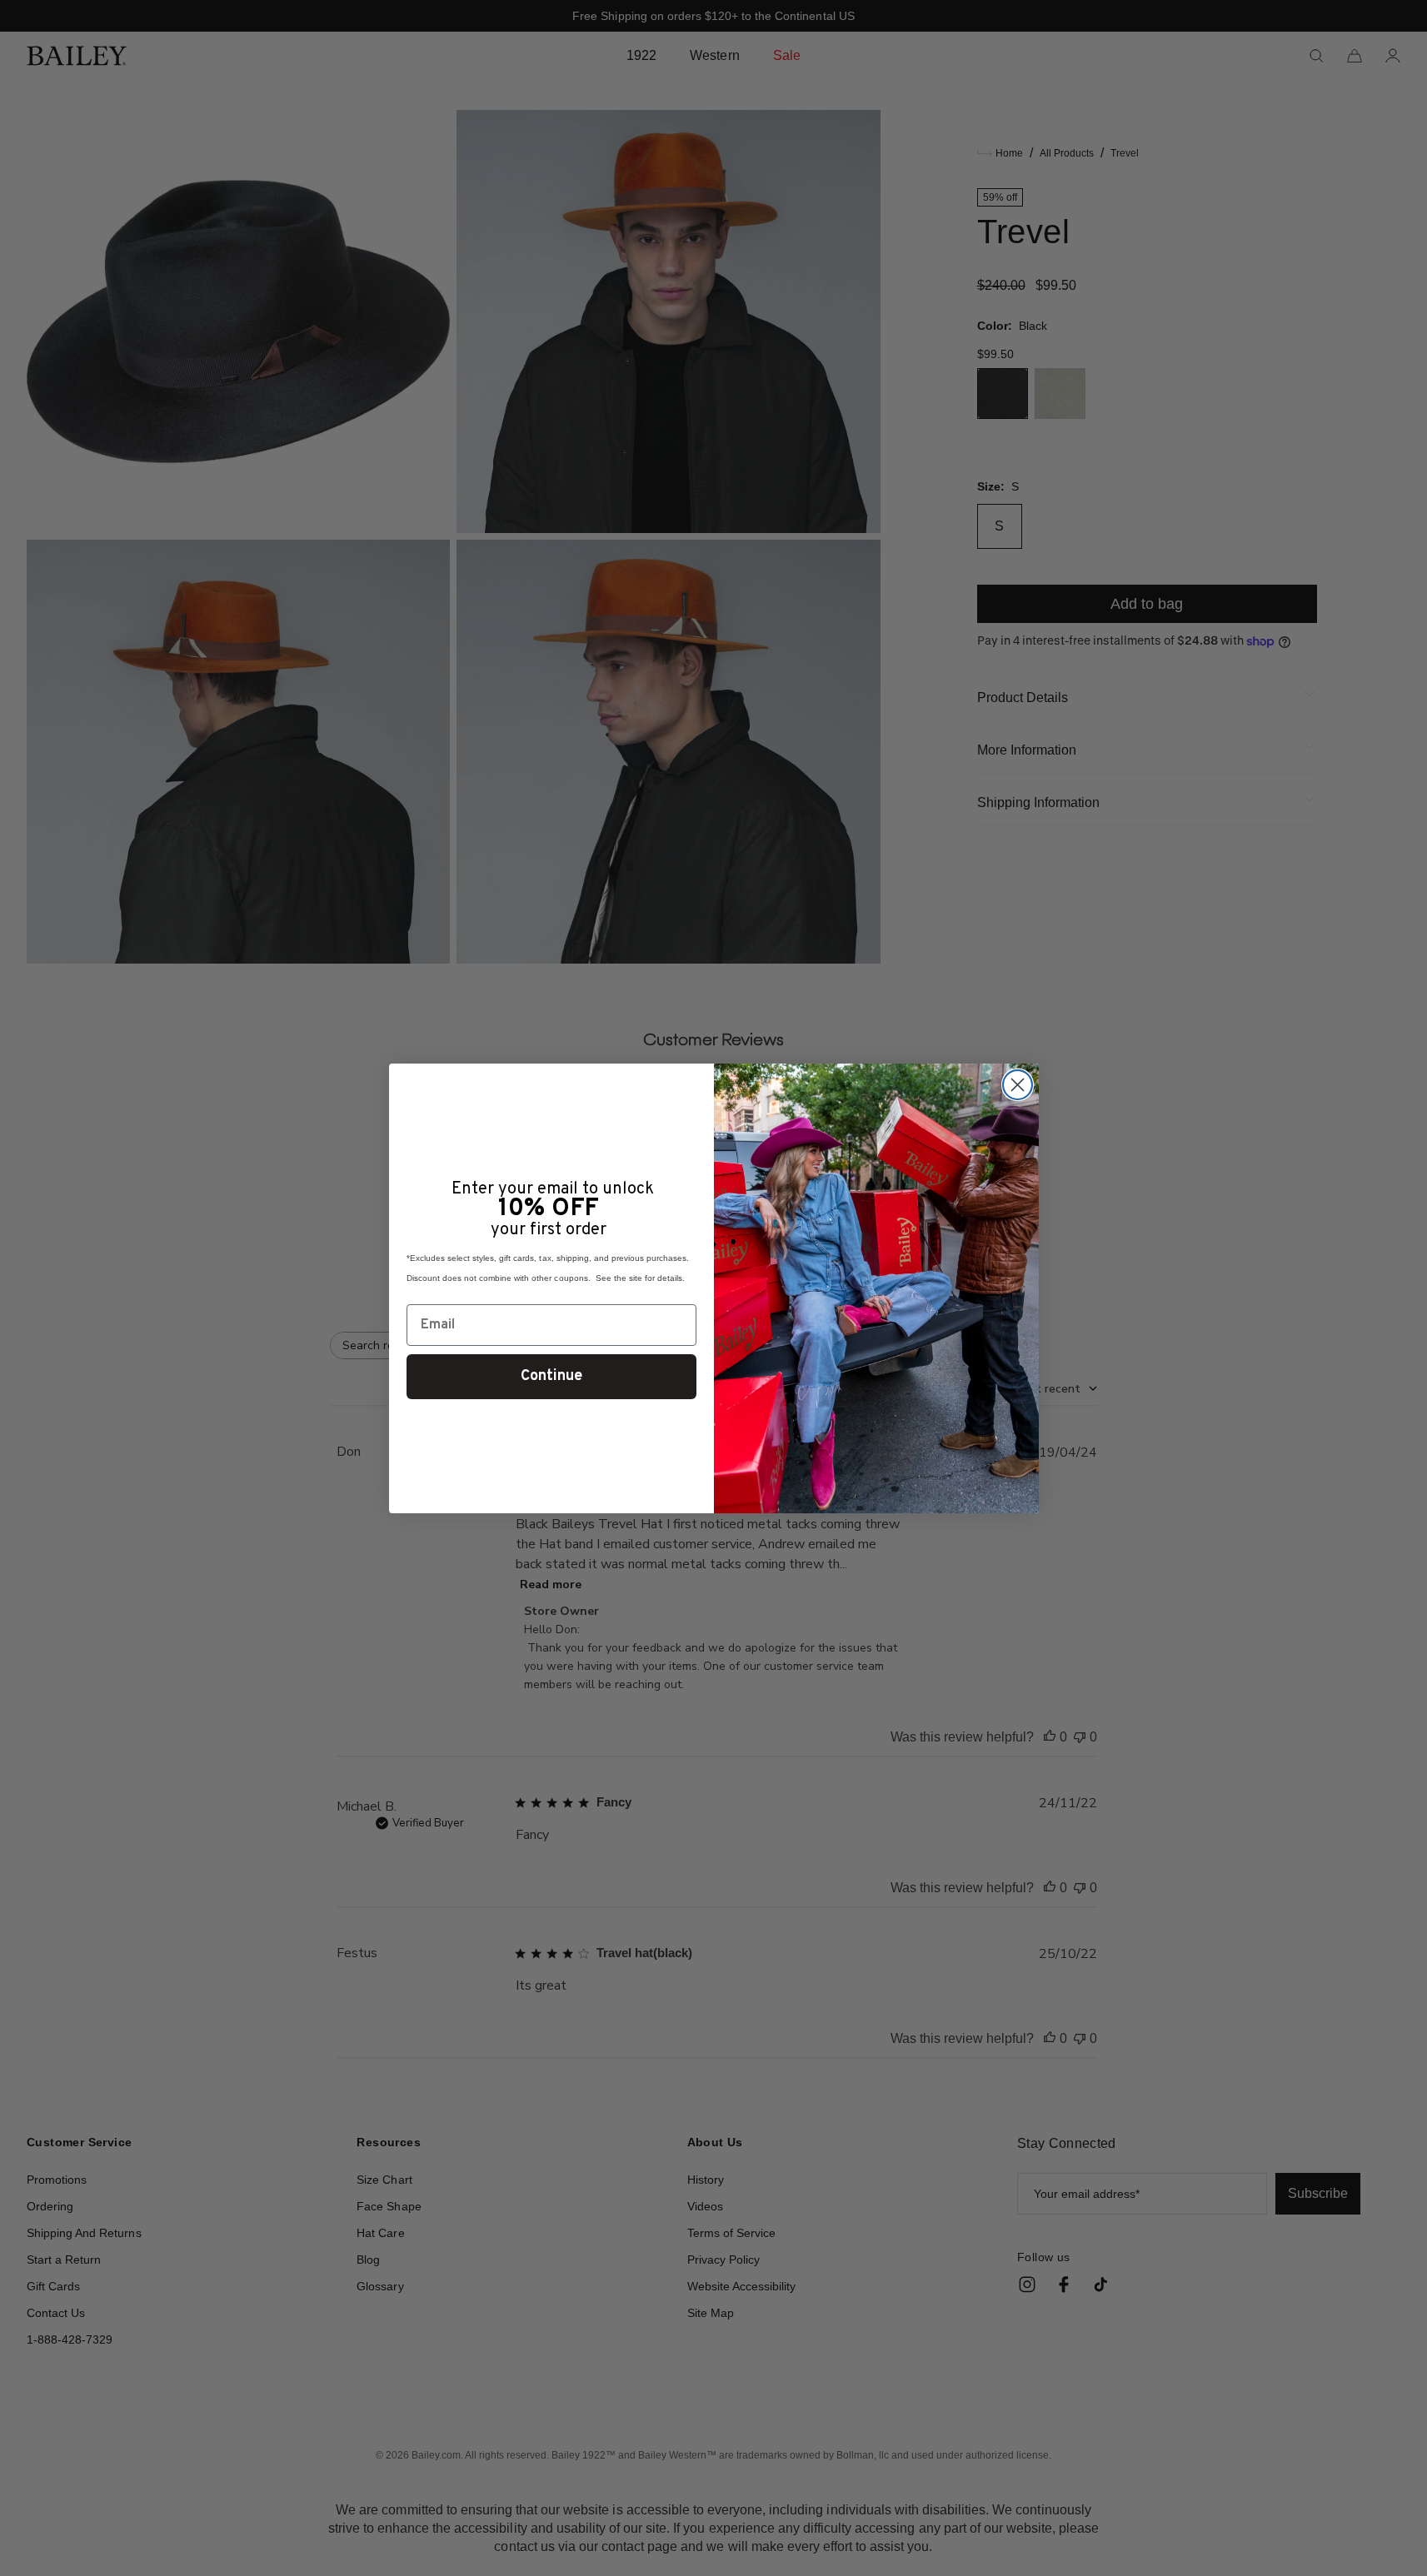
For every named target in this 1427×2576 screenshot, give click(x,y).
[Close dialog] (1018, 1085)
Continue (551, 1376)
